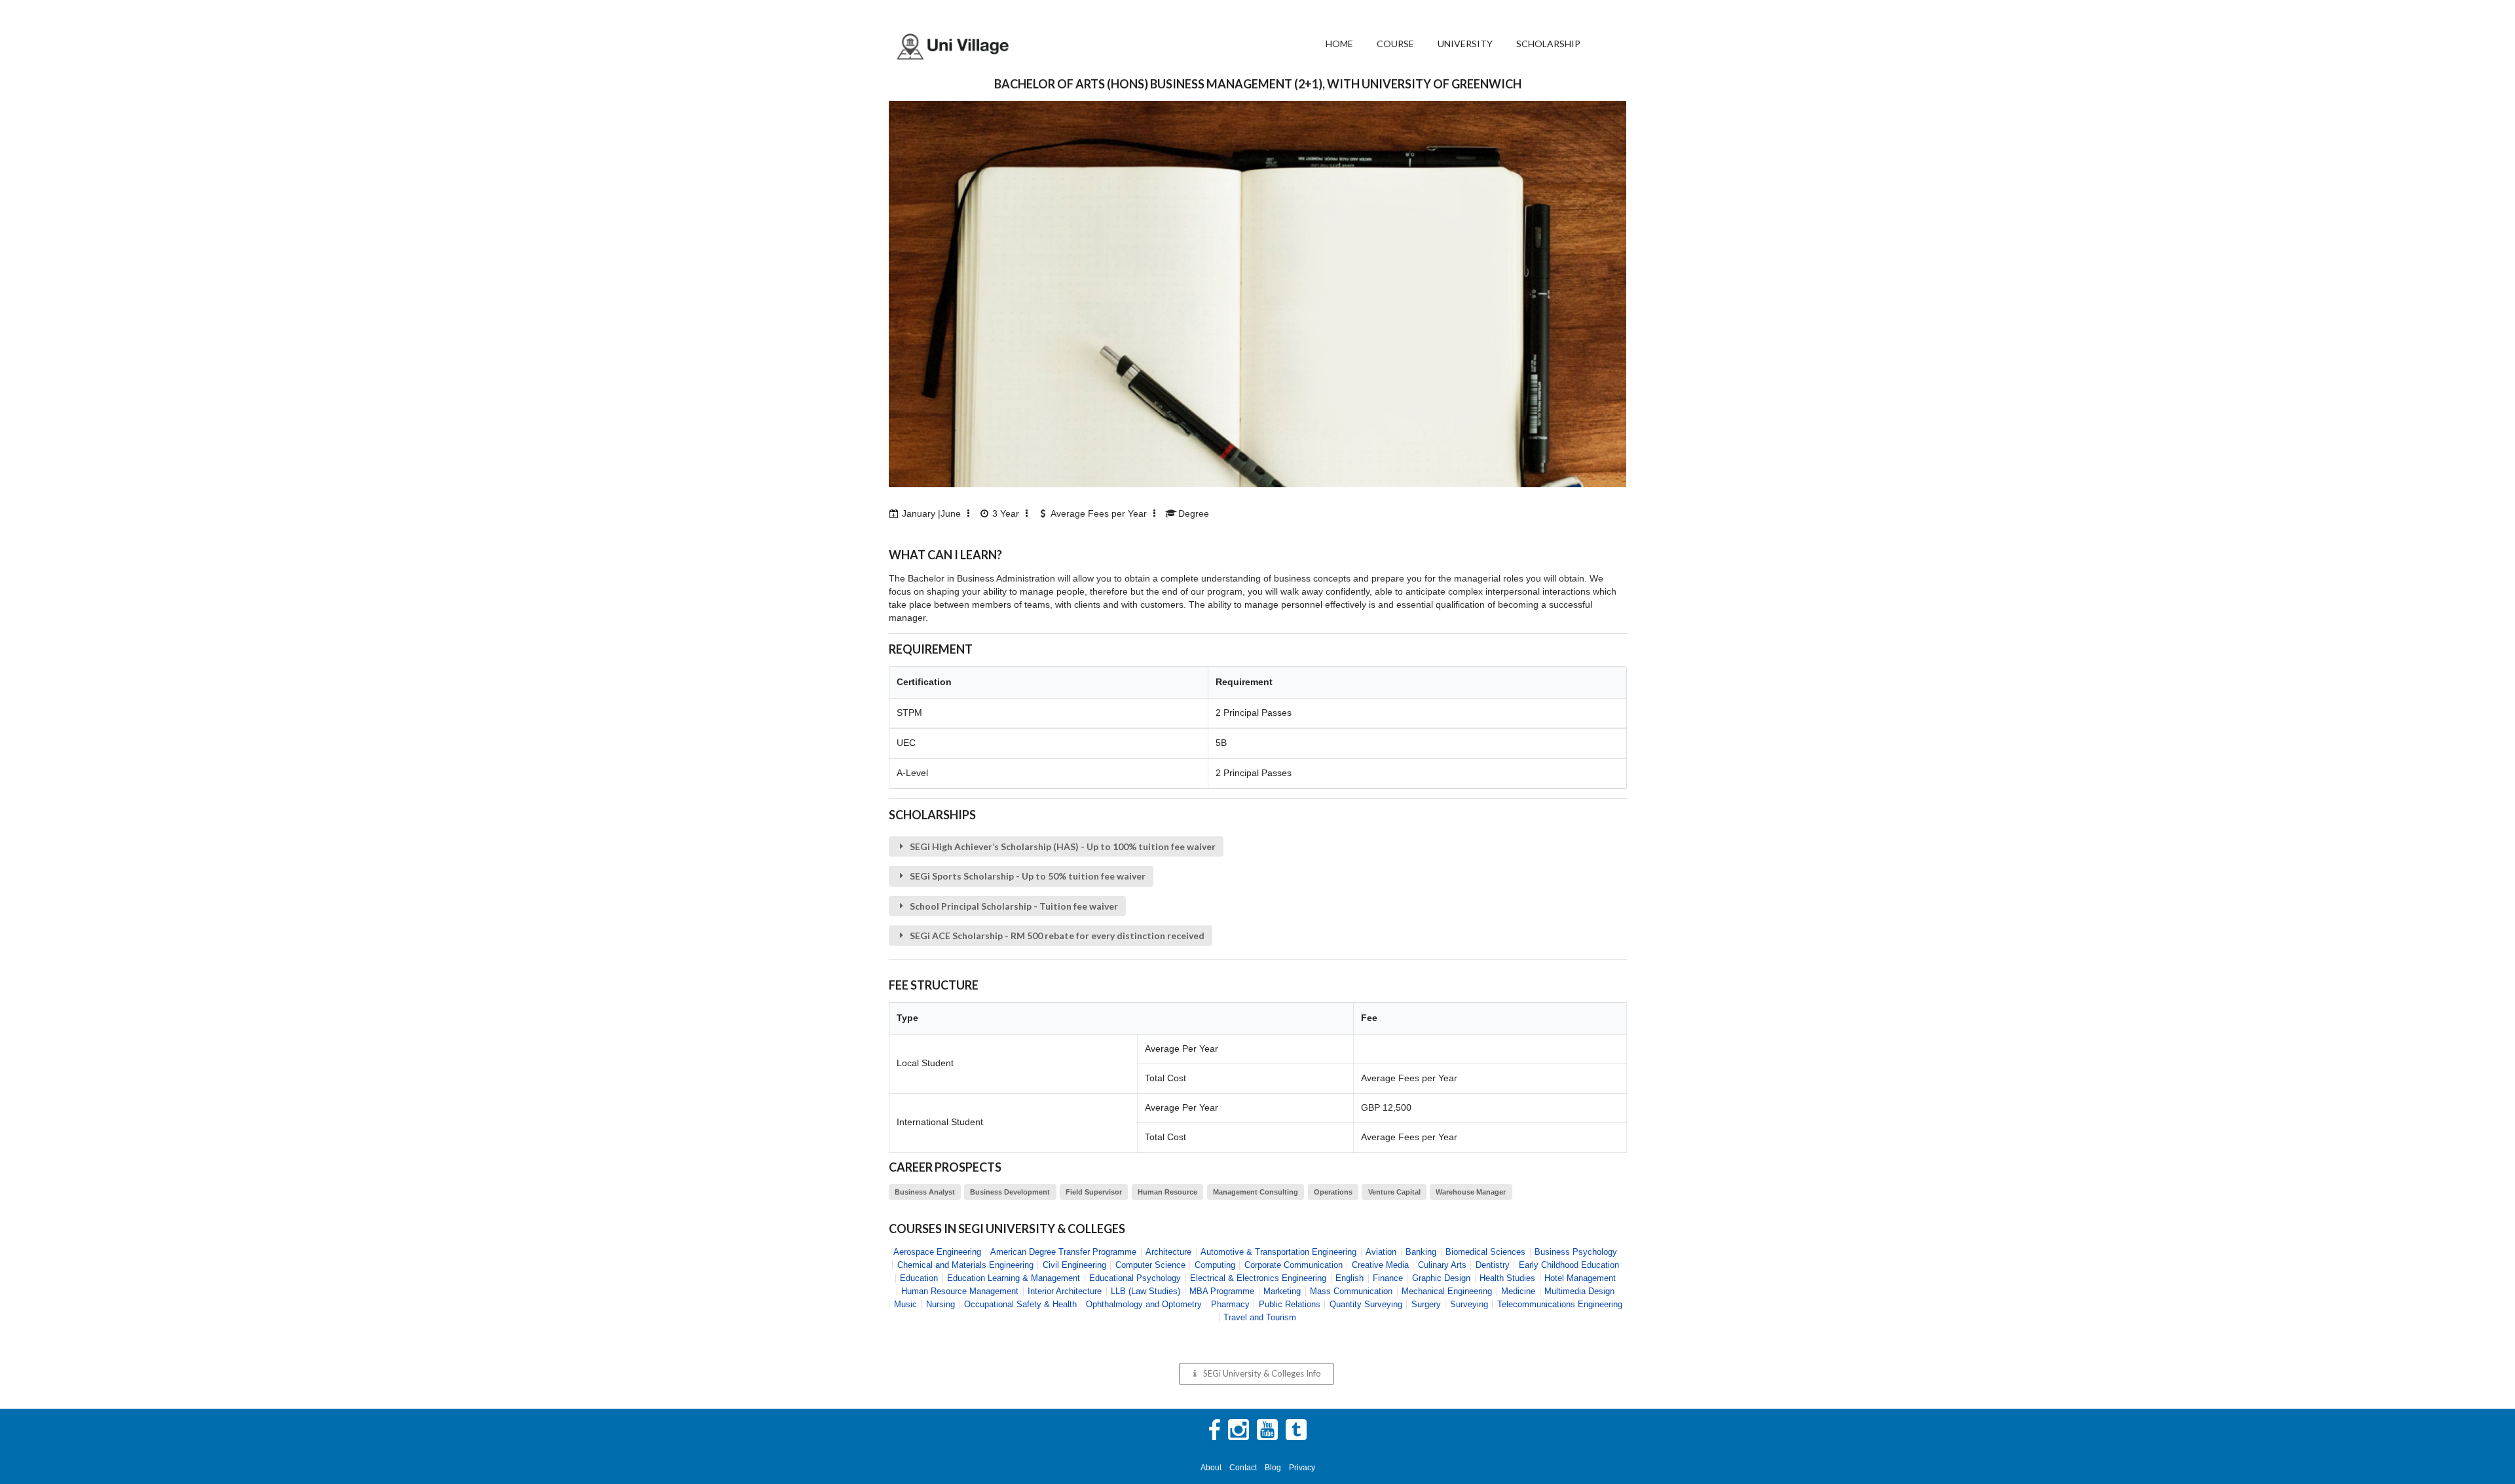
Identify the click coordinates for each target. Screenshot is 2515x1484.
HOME (1339, 44)
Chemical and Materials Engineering (965, 1265)
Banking (1421, 1252)
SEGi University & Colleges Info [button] (1262, 1373)
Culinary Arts (1442, 1265)
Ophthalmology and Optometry (1144, 1304)
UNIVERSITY (1465, 44)
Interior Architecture (1065, 1291)
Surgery (1426, 1304)
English (1350, 1278)
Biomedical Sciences (1485, 1252)
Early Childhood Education (1569, 1265)
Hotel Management (1580, 1278)
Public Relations (1290, 1304)
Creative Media (1380, 1265)
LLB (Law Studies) (1146, 1291)
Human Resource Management (960, 1291)
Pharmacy (1230, 1304)
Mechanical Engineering (1447, 1291)
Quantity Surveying (1366, 1304)
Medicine (1518, 1291)
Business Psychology (1576, 1252)
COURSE (1395, 44)
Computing (1215, 1265)
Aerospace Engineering (937, 1252)
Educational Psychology (1135, 1278)
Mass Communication (1351, 1291)
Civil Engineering (1074, 1265)
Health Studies (1507, 1278)
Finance (1388, 1278)
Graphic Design (1441, 1278)
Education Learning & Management (1014, 1278)
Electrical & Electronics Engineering (1258, 1278)
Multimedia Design (1579, 1291)
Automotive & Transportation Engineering (1278, 1252)
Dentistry (1493, 1265)
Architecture (1168, 1252)
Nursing (941, 1304)
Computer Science (1150, 1265)
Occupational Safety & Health (1020, 1304)
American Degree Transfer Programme (1063, 1252)
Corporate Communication (1294, 1265)
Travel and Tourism (1260, 1317)
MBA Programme (1222, 1291)
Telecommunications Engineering (1560, 1304)
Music (905, 1304)
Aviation (1381, 1252)
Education (919, 1278)
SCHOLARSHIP (1548, 44)
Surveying (1469, 1304)
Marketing (1282, 1291)
